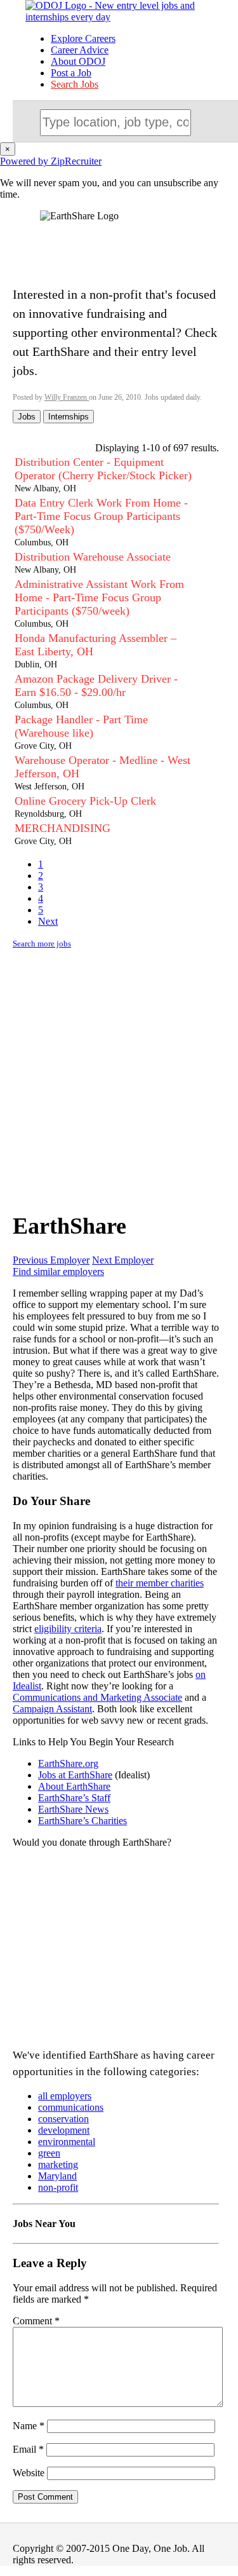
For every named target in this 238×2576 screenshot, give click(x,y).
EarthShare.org (68, 1763)
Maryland (57, 2176)
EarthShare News (73, 1809)
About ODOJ (78, 61)
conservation (63, 2119)
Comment (36, 2321)
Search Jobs (75, 84)
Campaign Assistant (52, 1709)
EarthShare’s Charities (83, 1821)
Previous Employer (51, 1260)
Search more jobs (42, 944)
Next (48, 921)
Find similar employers (58, 1271)
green (49, 2153)
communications (71, 2107)
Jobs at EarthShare (75, 1775)
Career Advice (80, 50)
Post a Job (71, 73)
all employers (65, 2096)
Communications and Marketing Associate (97, 1697)
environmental (67, 2142)
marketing (58, 2164)
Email (28, 2449)
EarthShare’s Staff (74, 1798)
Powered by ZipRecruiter (51, 161)
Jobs (27, 417)
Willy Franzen (67, 397)
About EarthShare (74, 1786)
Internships (69, 417)
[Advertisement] (119, 1078)
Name (29, 2426)
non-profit (58, 2187)
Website (29, 2473)
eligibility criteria (68, 1629)
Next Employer (123, 1260)
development (64, 2130)
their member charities (160, 1583)
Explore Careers (83, 38)
